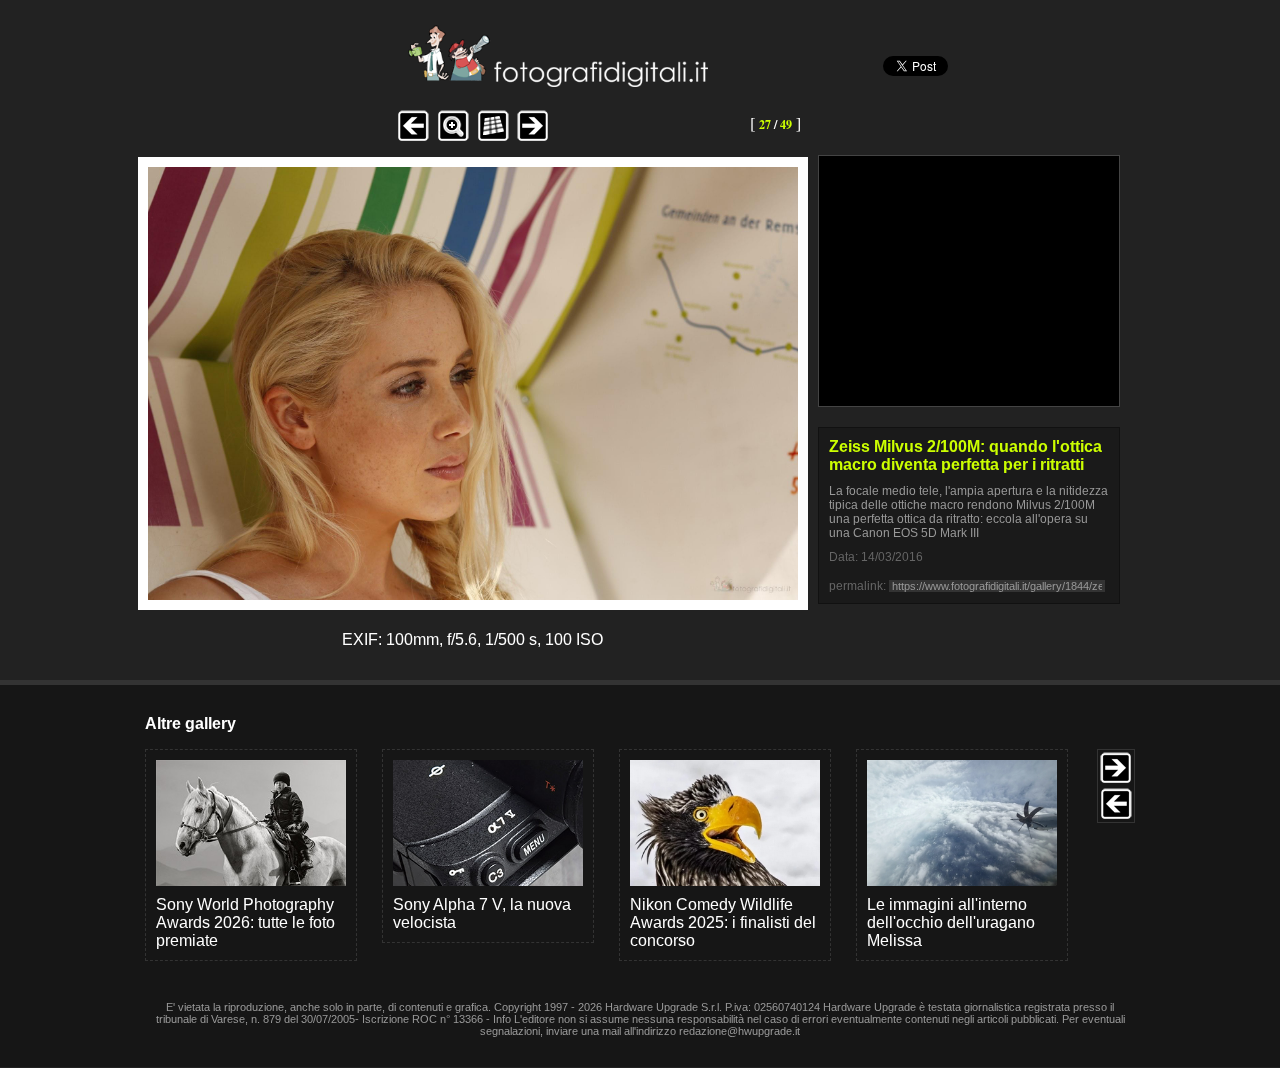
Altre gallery (190, 723)
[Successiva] (473, 594)
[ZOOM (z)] (453, 138)
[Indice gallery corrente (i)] (493, 138)
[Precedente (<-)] (413, 138)
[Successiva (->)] (533, 138)
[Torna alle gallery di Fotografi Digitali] (423, 81)
